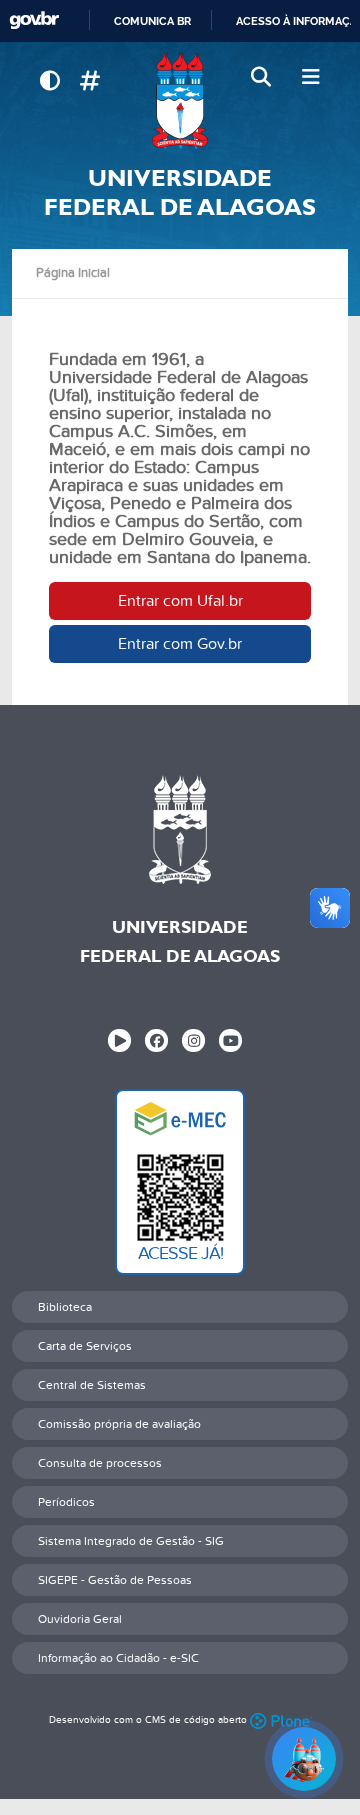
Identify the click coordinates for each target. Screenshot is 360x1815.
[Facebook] (156, 1040)
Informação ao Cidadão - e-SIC (118, 1658)
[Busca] (263, 78)
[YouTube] (230, 1040)
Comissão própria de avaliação (119, 1424)
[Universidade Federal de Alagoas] (180, 100)
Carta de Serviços (85, 1346)
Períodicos (66, 1502)
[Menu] (310, 78)
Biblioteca (65, 1307)
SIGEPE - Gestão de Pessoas (115, 1580)
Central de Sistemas (92, 1385)
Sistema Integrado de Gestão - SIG (131, 1541)
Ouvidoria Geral (80, 1619)
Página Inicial (73, 273)
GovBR (34, 20)
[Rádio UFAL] (119, 1040)
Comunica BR (152, 21)
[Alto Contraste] (49, 81)
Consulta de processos (100, 1463)
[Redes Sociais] (89, 81)
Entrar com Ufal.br (180, 601)
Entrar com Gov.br (180, 644)
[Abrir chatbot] (304, 1759)
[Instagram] (193, 1040)
